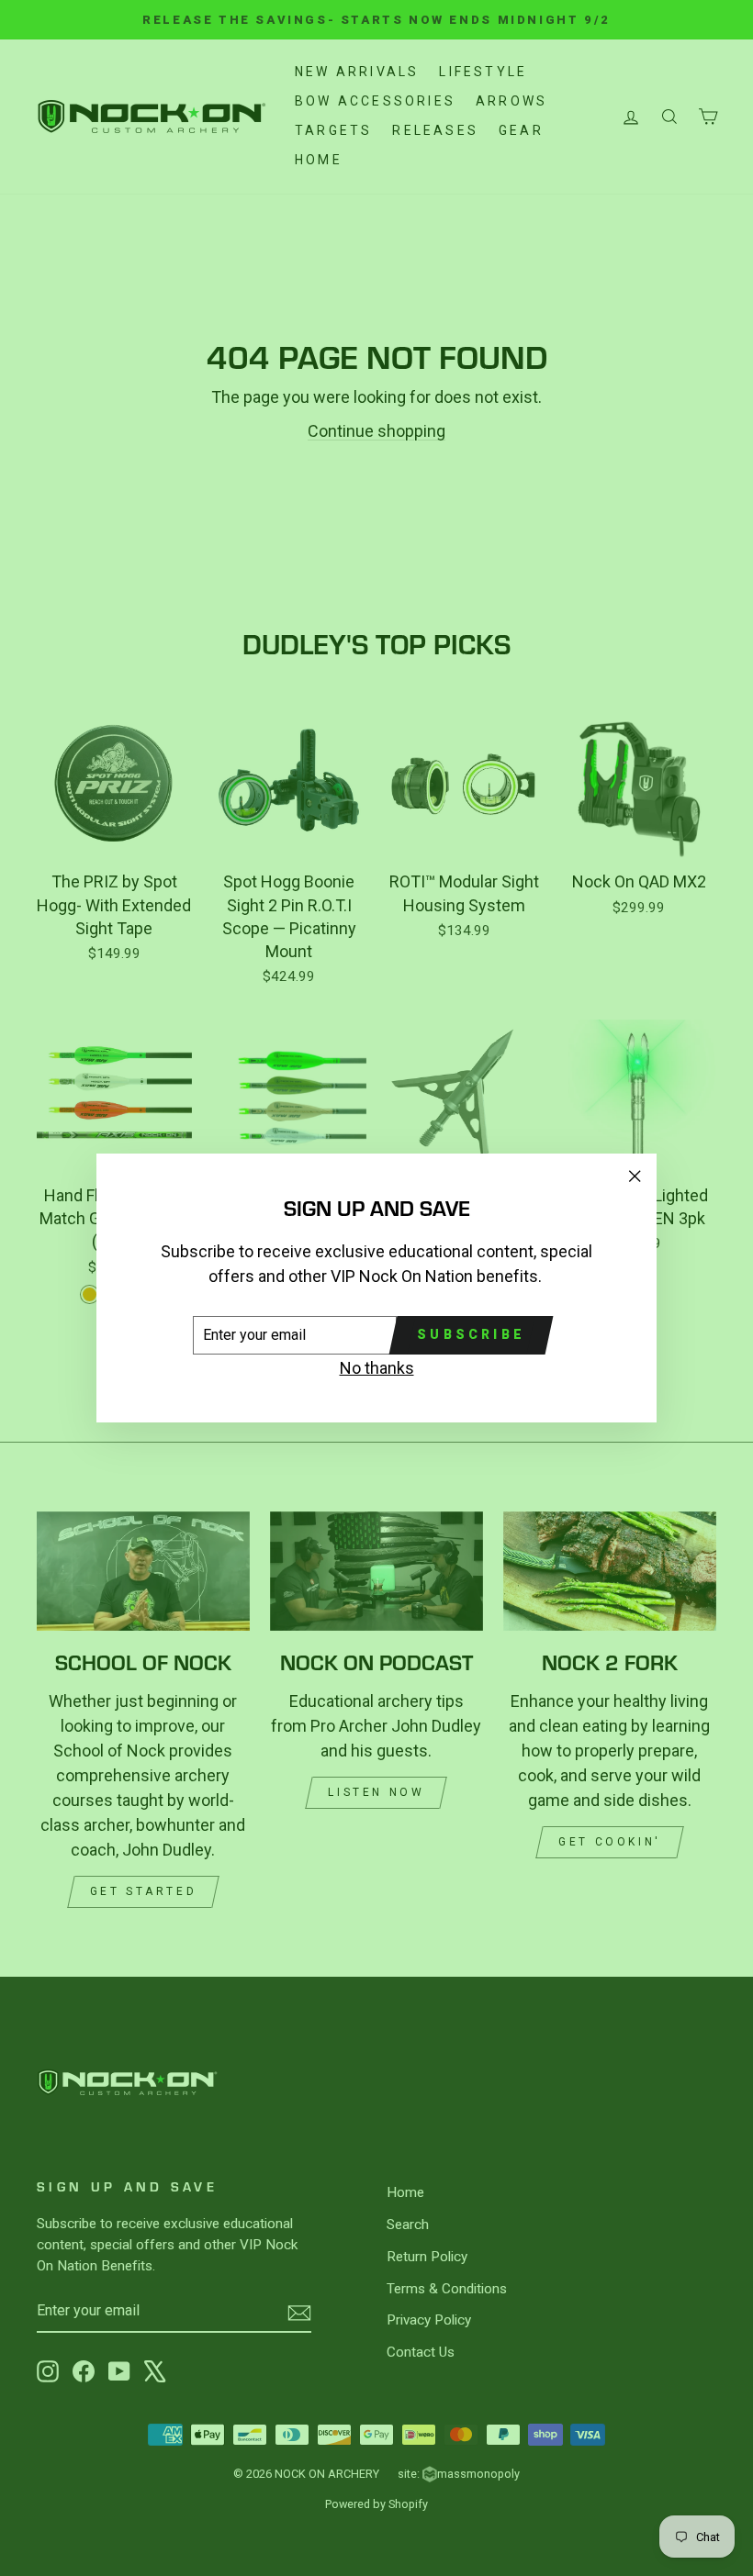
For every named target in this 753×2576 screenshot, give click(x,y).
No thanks (377, 1368)
